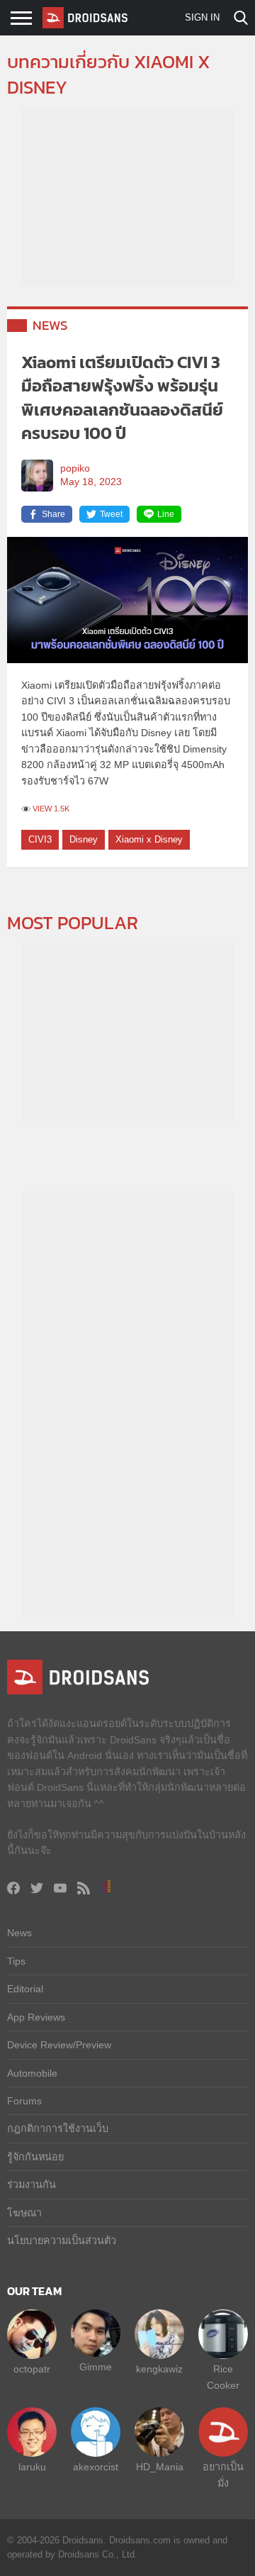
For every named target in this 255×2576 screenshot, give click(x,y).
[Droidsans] (85, 18)
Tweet (111, 514)
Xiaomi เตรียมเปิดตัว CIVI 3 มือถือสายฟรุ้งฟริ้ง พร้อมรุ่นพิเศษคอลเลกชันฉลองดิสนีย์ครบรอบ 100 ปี (122, 398)
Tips (16, 1961)
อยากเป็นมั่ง (223, 2475)
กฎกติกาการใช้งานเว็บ (58, 2128)
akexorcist (96, 2467)
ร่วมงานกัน (32, 2184)
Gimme (96, 2367)
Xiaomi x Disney (149, 839)
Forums (24, 2101)
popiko (75, 468)
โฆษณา (24, 2213)
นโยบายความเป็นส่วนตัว (62, 2241)
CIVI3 (40, 839)
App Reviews (36, 2017)
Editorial (25, 1989)
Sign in (202, 17)
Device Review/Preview (59, 2045)
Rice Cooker (223, 2377)
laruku (32, 2467)
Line (166, 514)
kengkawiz (159, 2369)
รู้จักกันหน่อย (35, 2157)
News (50, 325)
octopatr (32, 2369)
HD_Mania (160, 2467)
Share (53, 514)
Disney (84, 839)
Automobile (32, 2073)
